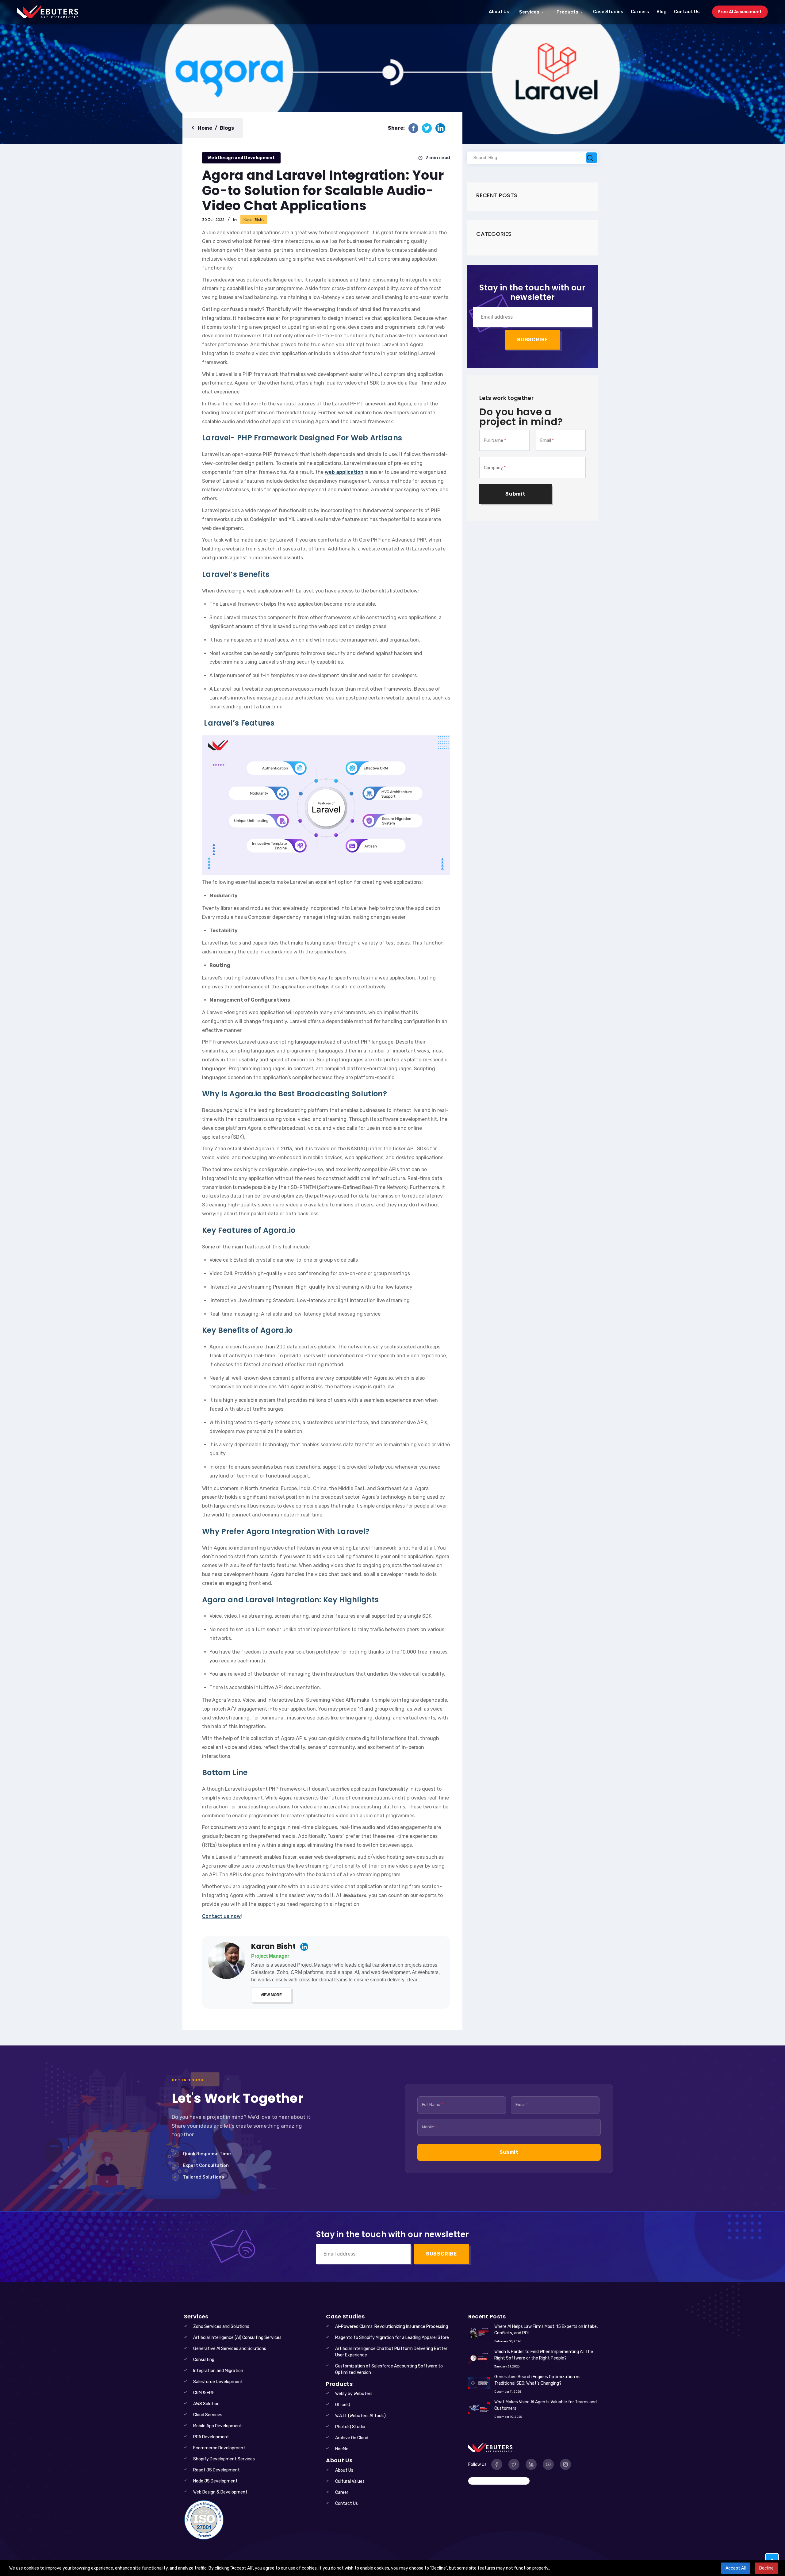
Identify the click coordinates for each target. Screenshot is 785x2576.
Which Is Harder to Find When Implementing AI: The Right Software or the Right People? (544, 2355)
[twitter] (427, 128)
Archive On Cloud (352, 2438)
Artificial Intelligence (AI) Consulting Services (237, 2338)
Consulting (204, 2360)
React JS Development (216, 2470)
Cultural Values (350, 2481)
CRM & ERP (204, 2393)
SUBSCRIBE (532, 340)
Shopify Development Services (224, 2459)
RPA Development (211, 2437)
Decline (766, 2568)
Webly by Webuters (354, 2394)
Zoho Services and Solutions (221, 2327)
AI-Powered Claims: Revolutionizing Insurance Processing (392, 2327)
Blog (662, 12)
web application (344, 472)
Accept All (736, 2568)
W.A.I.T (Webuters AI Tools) (360, 2416)
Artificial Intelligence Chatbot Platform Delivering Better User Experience (391, 2352)
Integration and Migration (218, 2371)
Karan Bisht (274, 1947)
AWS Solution (206, 2404)
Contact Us (687, 12)
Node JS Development (215, 2481)
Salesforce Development (218, 2382)
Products (567, 12)
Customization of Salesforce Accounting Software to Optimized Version (389, 2369)
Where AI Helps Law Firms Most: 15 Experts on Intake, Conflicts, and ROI (546, 2330)
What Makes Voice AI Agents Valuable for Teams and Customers (546, 2405)
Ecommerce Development (219, 2448)
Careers (640, 12)
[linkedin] (440, 128)
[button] (772, 2560)
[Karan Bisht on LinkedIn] (304, 1947)
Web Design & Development (220, 2492)
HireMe (342, 2449)
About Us (499, 12)
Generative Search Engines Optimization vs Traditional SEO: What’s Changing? (537, 2380)
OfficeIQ (343, 2405)
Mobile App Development (218, 2426)
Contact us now (221, 1916)
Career (342, 2492)
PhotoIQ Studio (350, 2427)
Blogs (227, 128)
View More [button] (271, 1995)
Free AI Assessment (740, 12)
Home (205, 128)
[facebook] (413, 128)
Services (529, 12)
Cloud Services (208, 2415)
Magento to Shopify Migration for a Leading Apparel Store (392, 2338)
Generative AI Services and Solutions (230, 2349)
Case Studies (608, 12)
